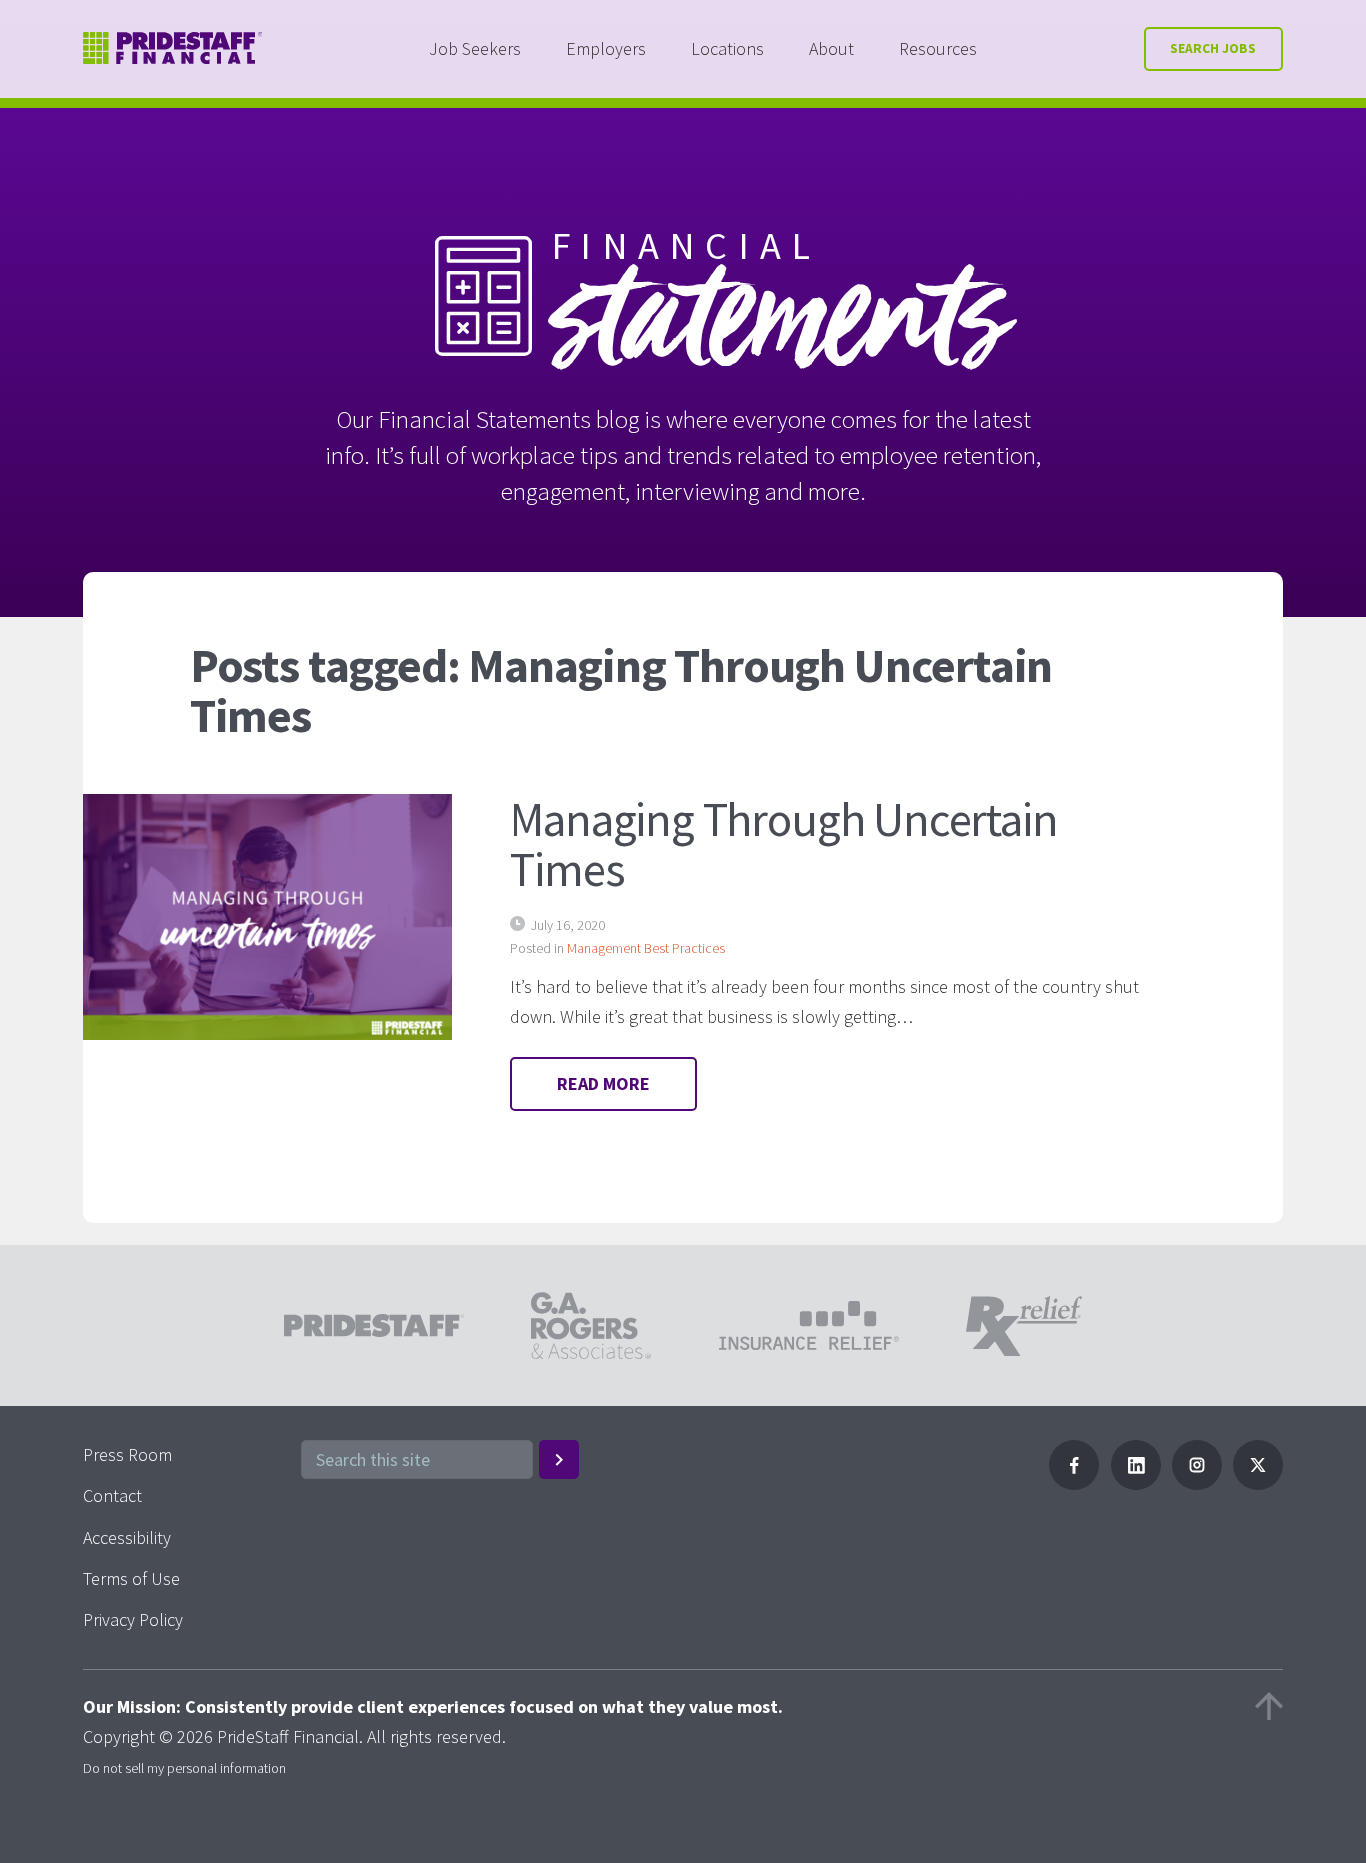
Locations (727, 48)
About (831, 48)
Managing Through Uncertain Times (783, 844)
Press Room (127, 1454)
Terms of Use (131, 1578)
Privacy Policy (133, 1619)
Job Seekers (475, 48)
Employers (606, 48)
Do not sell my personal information (184, 1768)
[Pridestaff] (173, 48)
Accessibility (127, 1537)
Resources (938, 48)
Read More (603, 1083)
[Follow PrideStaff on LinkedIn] (1136, 1483)
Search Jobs (1213, 48)
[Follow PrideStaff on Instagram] (1197, 1483)
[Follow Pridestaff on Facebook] (1074, 1483)
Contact (112, 1495)
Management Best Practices (646, 948)
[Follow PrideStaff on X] (1258, 1483)
